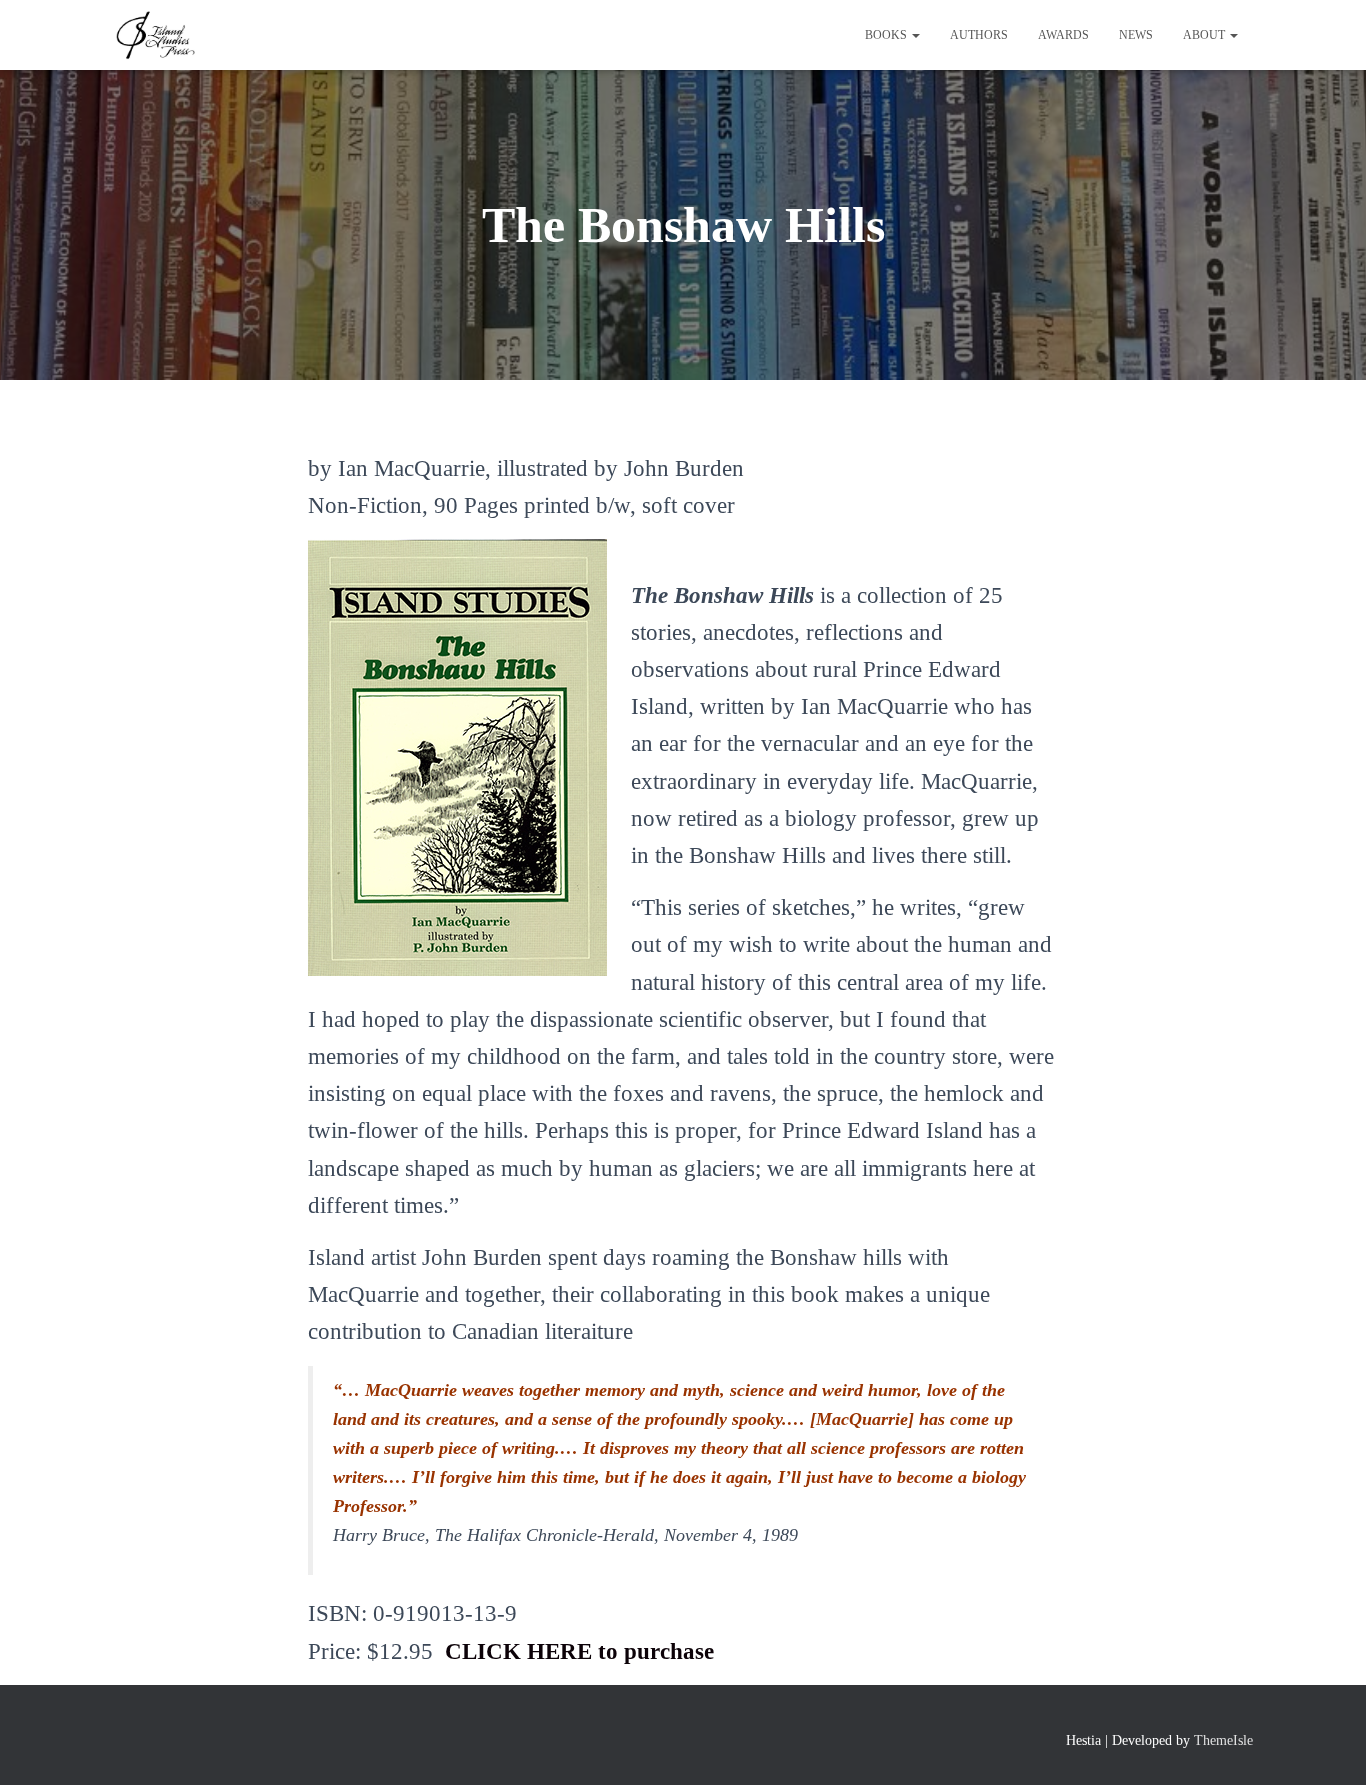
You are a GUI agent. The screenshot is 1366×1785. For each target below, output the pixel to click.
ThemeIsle (1223, 1740)
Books (887, 35)
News (1136, 35)
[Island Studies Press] (154, 35)
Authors (979, 35)
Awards (1063, 35)
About (1205, 35)
